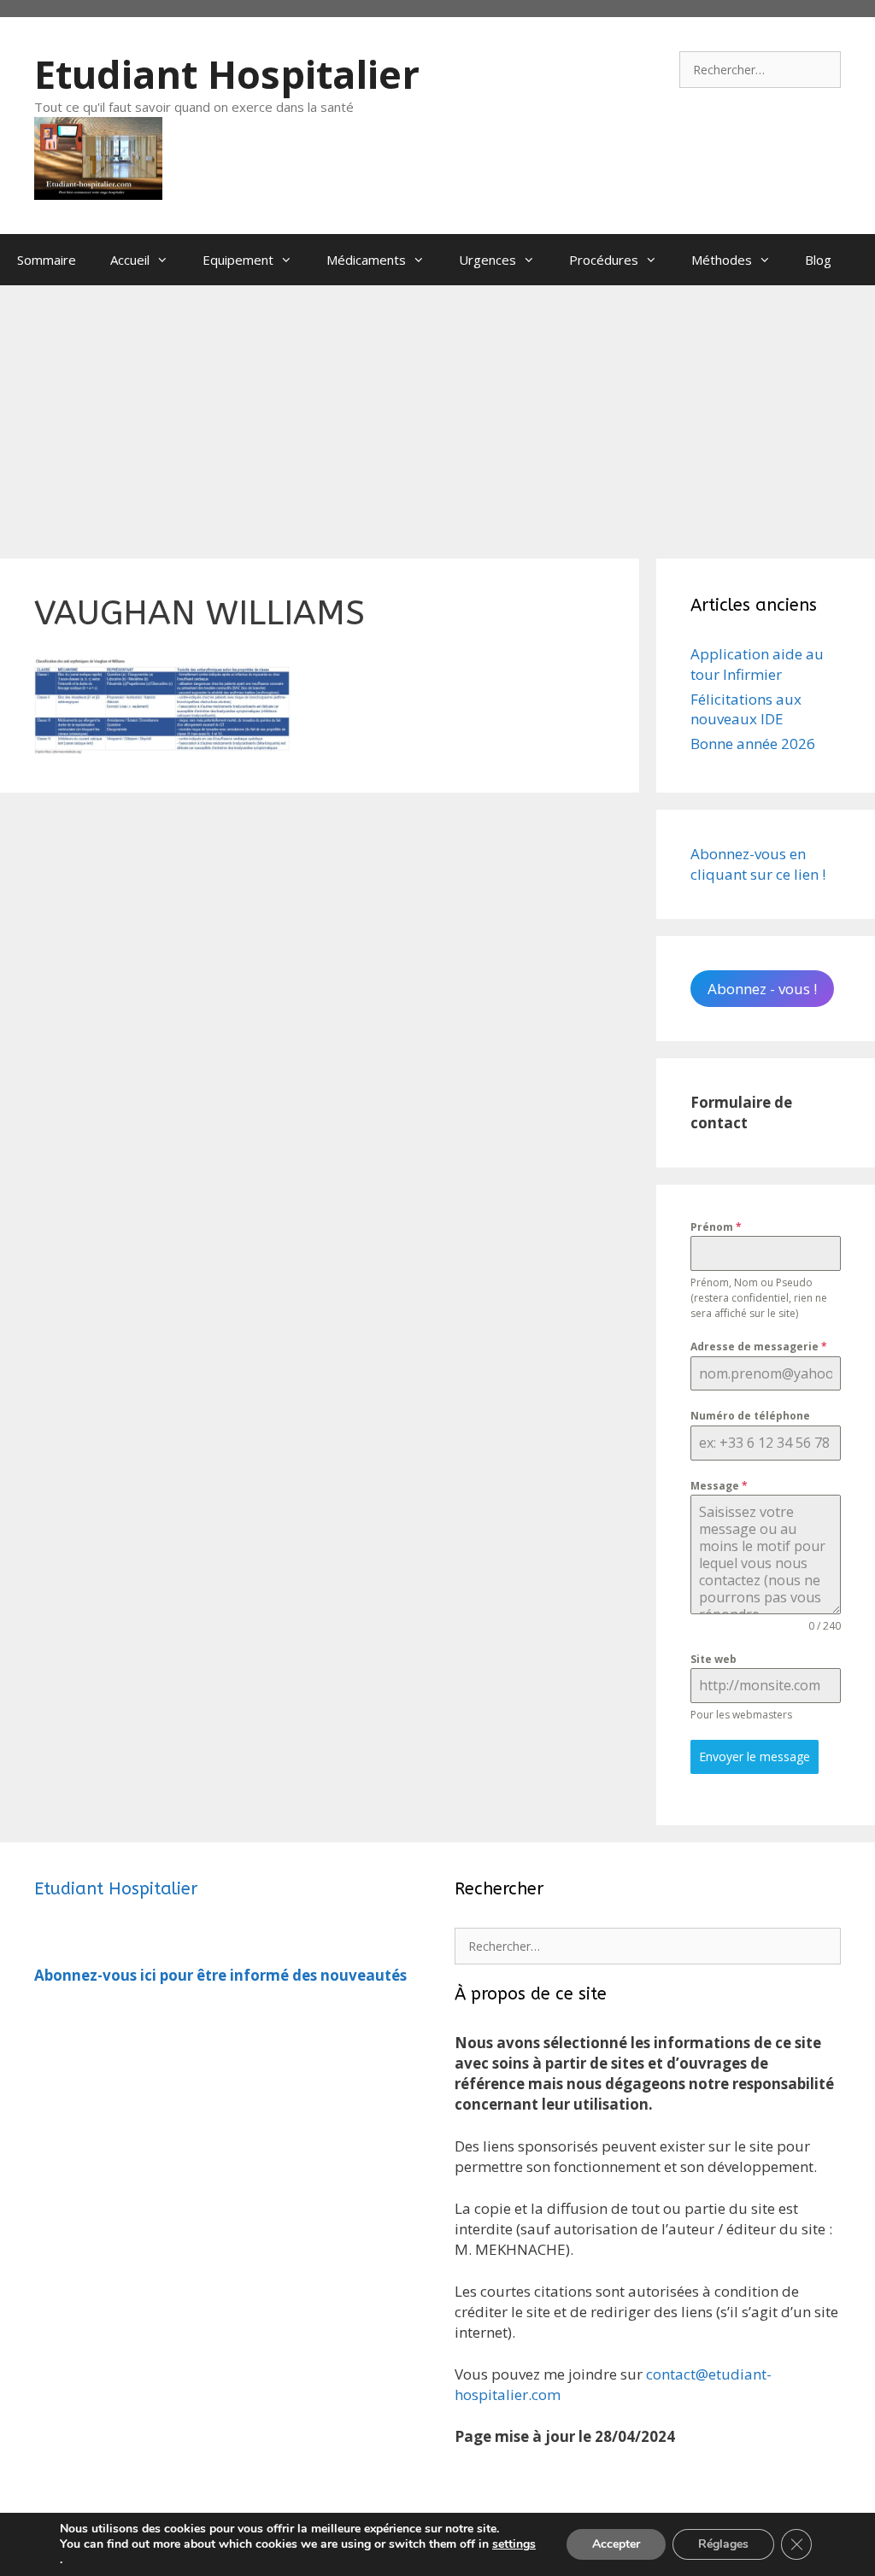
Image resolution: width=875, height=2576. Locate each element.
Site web (714, 1659)
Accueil (130, 260)
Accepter (616, 2544)
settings (514, 2544)
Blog (818, 260)
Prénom (716, 1227)
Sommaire (47, 260)
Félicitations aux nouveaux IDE (746, 709)
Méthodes (722, 260)
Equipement (238, 260)
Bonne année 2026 (753, 744)
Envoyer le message (755, 1756)
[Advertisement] (437, 413)
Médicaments (366, 260)
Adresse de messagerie (759, 1347)
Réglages (723, 2544)
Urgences (487, 260)
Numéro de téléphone (750, 1416)
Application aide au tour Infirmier (757, 664)
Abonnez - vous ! (762, 989)
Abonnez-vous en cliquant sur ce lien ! (758, 864)
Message (719, 1486)
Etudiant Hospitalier (227, 74)
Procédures (604, 260)
